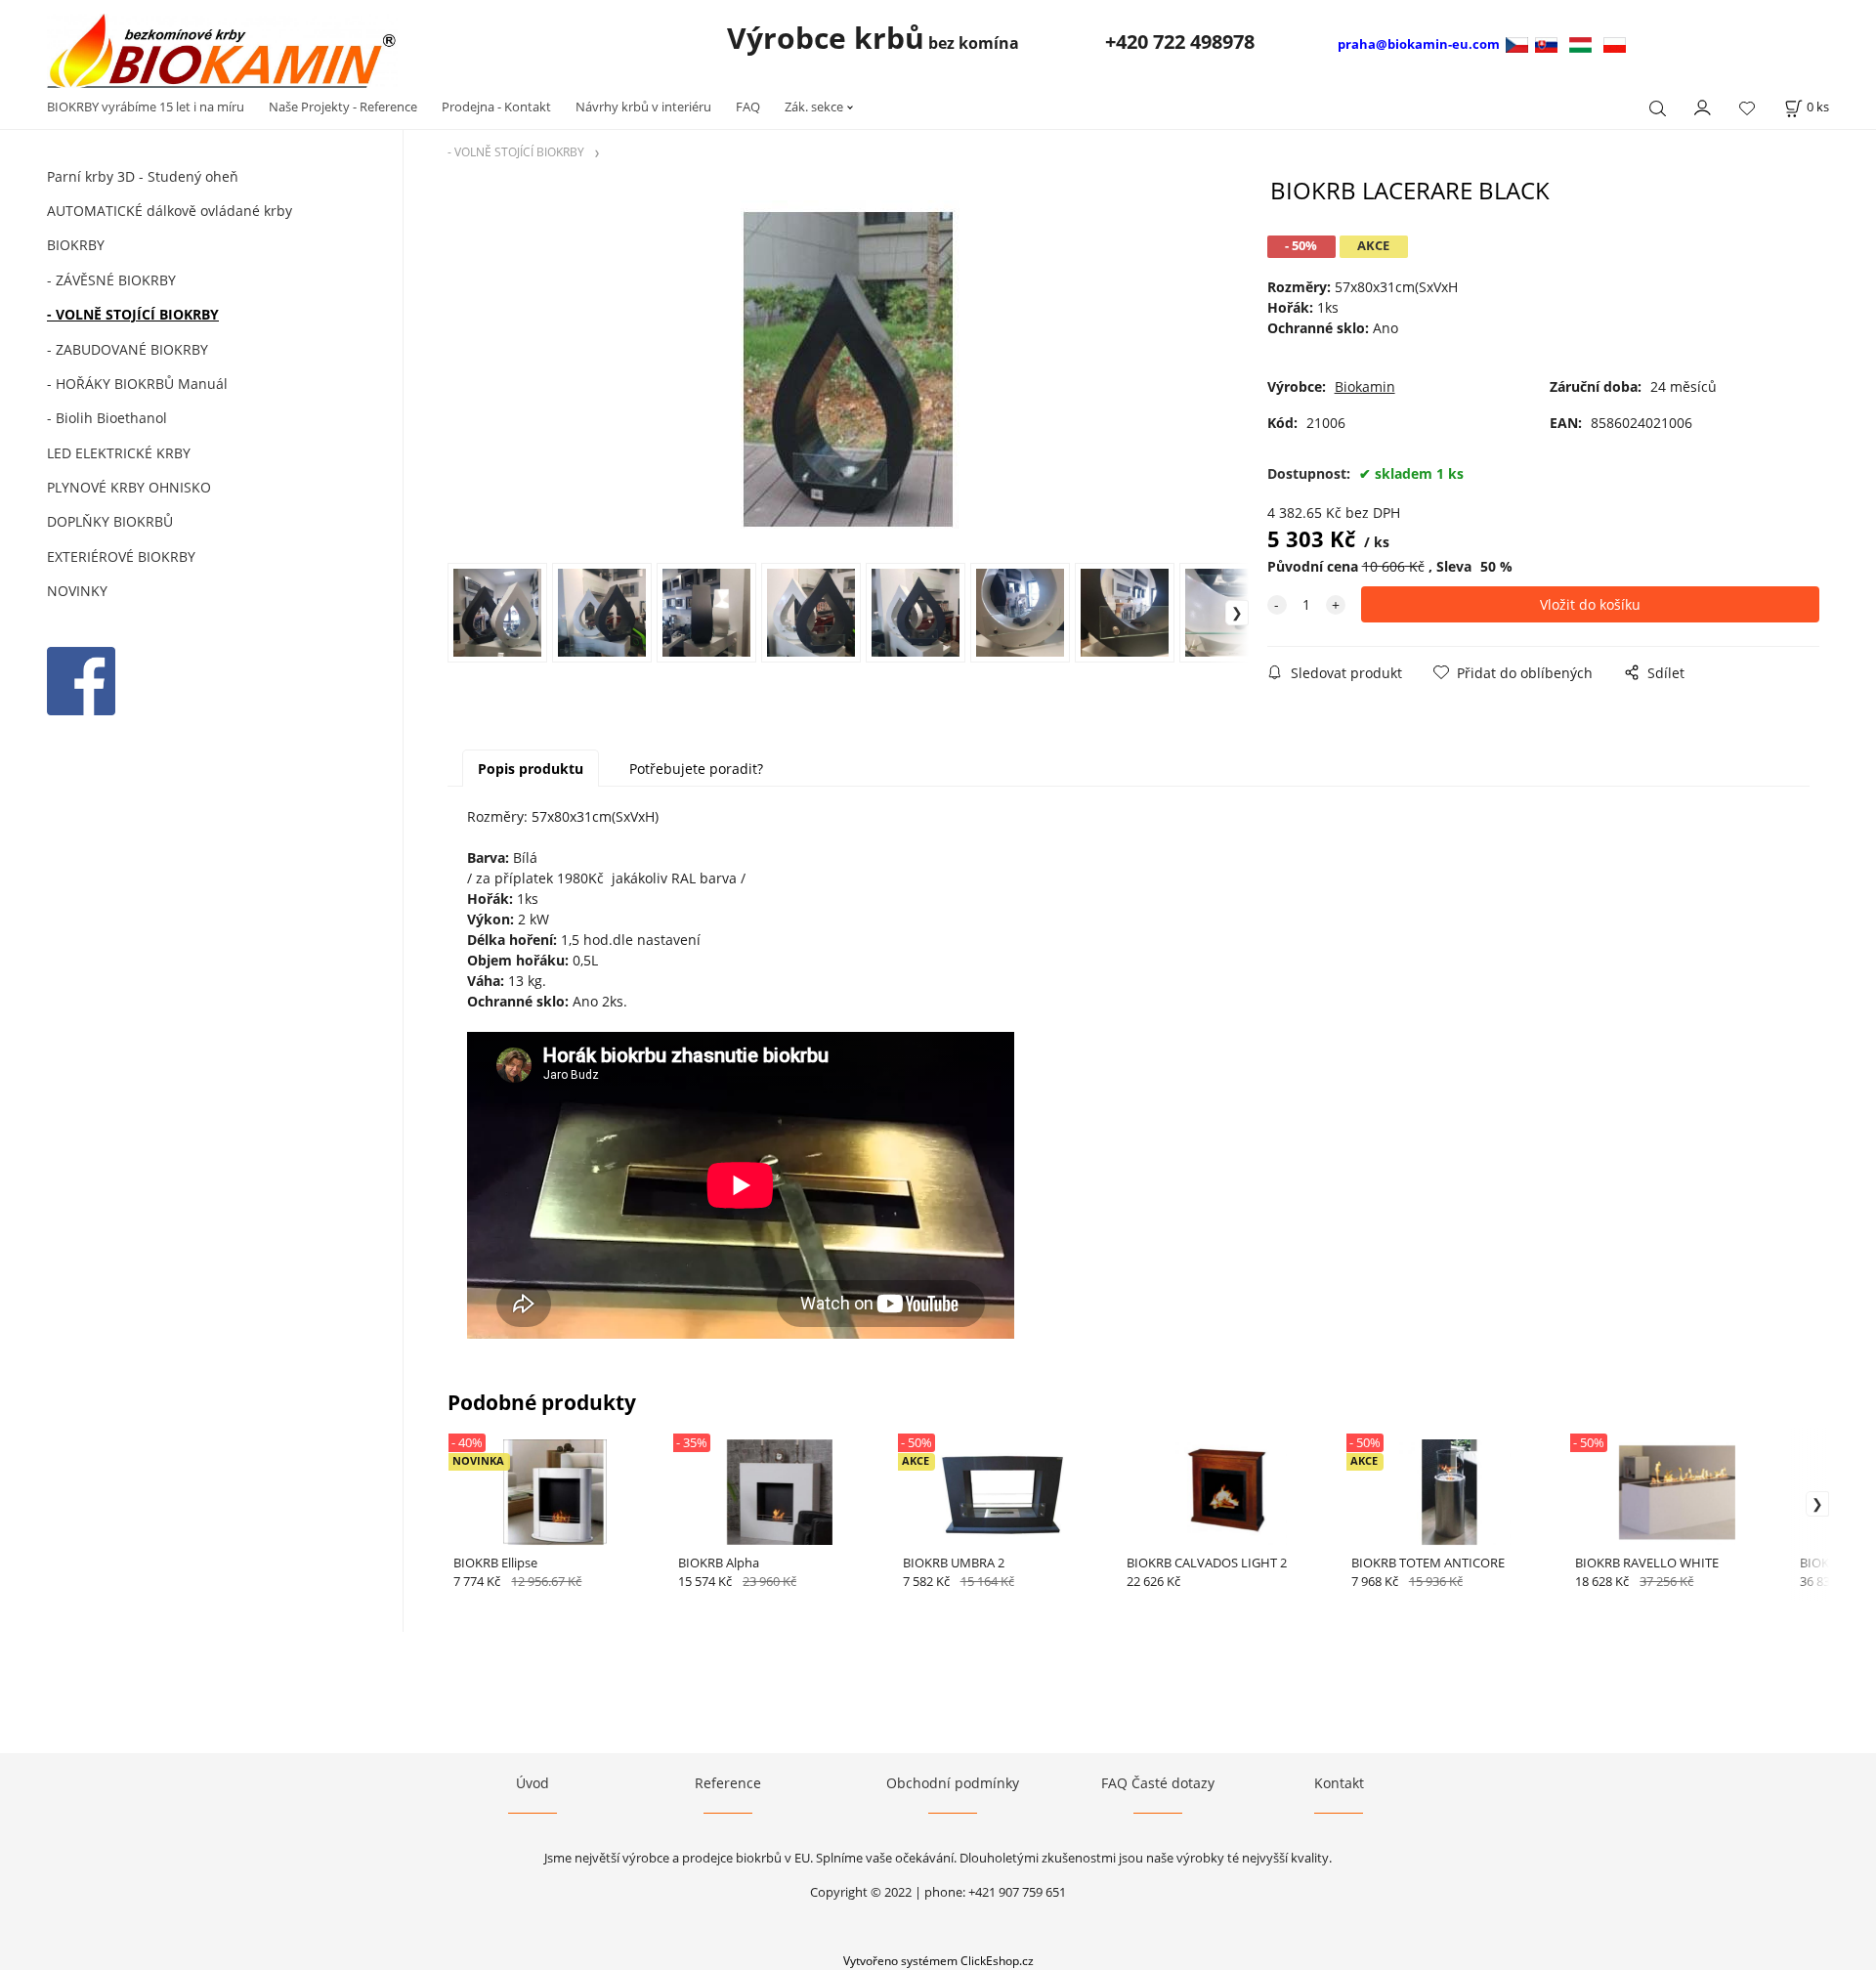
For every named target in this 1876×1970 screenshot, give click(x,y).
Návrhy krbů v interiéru (643, 107)
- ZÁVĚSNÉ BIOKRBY (111, 280)
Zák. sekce (814, 107)
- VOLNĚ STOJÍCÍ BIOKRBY (133, 314)
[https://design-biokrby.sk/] (1546, 43)
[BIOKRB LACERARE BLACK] (848, 369)
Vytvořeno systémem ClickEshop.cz (938, 1960)
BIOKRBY (76, 245)
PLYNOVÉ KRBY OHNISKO (129, 487)
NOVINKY (77, 591)
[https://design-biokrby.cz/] (1519, 43)
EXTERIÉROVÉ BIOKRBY (121, 557)
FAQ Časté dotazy (1158, 1783)
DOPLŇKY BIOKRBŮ (110, 521)
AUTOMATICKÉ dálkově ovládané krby (170, 211)
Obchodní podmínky (953, 1783)
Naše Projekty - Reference (343, 107)
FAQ (748, 107)
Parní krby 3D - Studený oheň (143, 176)
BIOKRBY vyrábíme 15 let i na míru (146, 107)
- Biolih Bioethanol (107, 418)
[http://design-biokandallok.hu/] (1580, 43)
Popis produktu (531, 769)
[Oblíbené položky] (1747, 108)
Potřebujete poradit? (696, 769)
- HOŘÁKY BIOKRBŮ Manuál (137, 384)
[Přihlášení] (1703, 106)
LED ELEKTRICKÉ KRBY (119, 453)
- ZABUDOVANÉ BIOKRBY (128, 349)
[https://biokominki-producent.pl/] (1615, 43)
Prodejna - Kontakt (496, 107)
